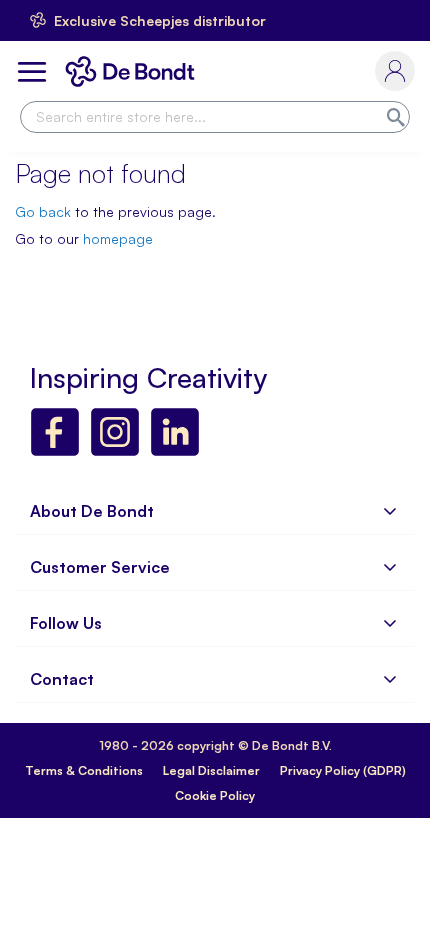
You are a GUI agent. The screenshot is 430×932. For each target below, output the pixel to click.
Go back (43, 211)
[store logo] (134, 71)
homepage (118, 238)
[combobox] (215, 117)
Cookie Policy (215, 795)
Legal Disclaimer (211, 770)
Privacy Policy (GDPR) (343, 770)
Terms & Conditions (84, 770)
